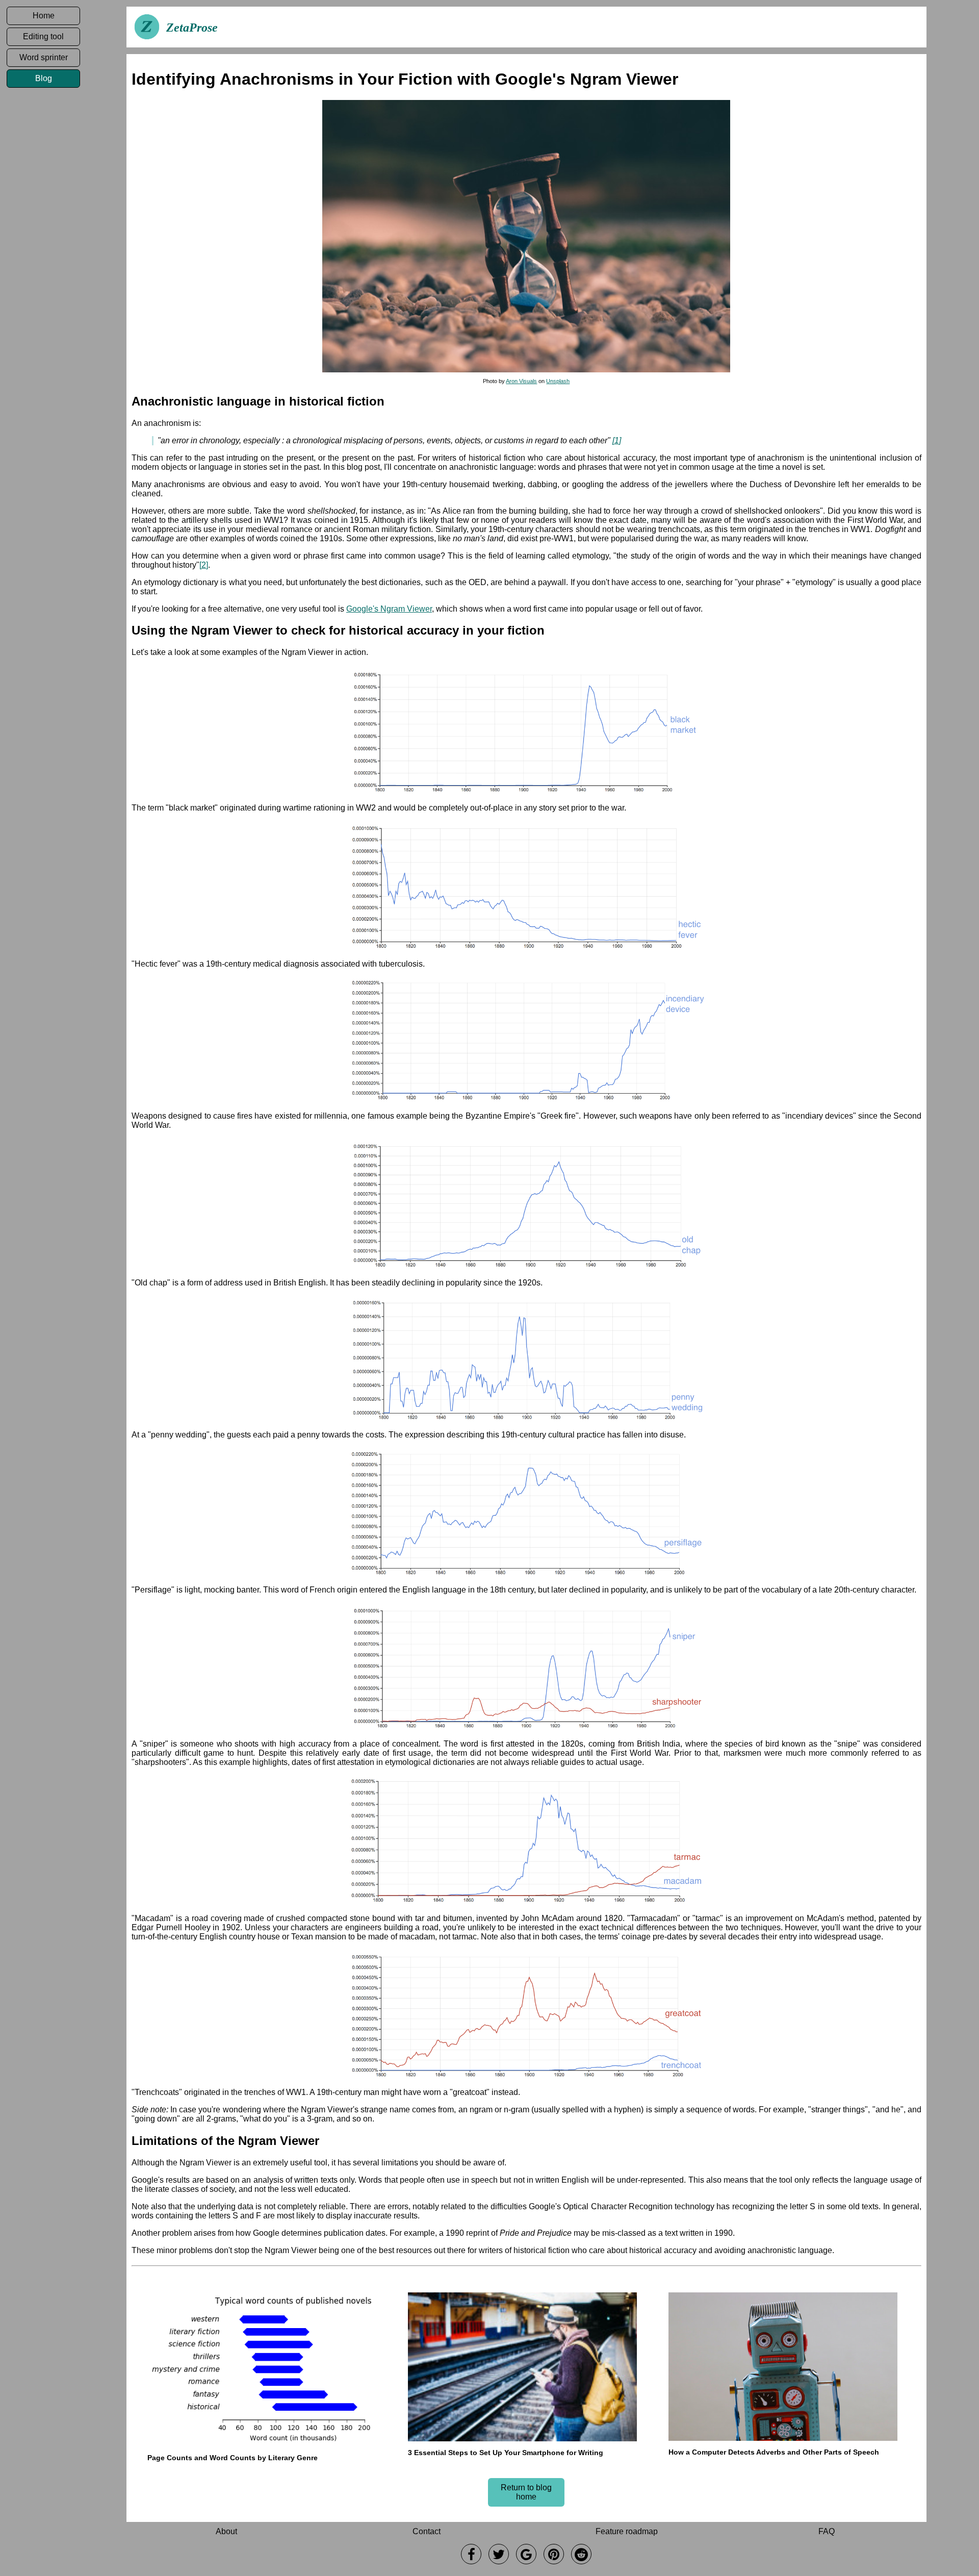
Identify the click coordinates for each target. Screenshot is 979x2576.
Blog (44, 78)
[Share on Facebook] (471, 2554)
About (226, 2531)
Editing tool (43, 36)
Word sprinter (44, 57)
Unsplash (558, 381)
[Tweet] (499, 2554)
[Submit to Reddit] (581, 2554)
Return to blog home (526, 2492)
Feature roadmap (627, 2531)
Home (44, 16)
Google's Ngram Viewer (389, 609)
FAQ (827, 2531)
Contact (427, 2531)
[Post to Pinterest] (554, 2554)
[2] (204, 565)
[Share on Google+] (526, 2554)
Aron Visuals (521, 381)
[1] (617, 440)
